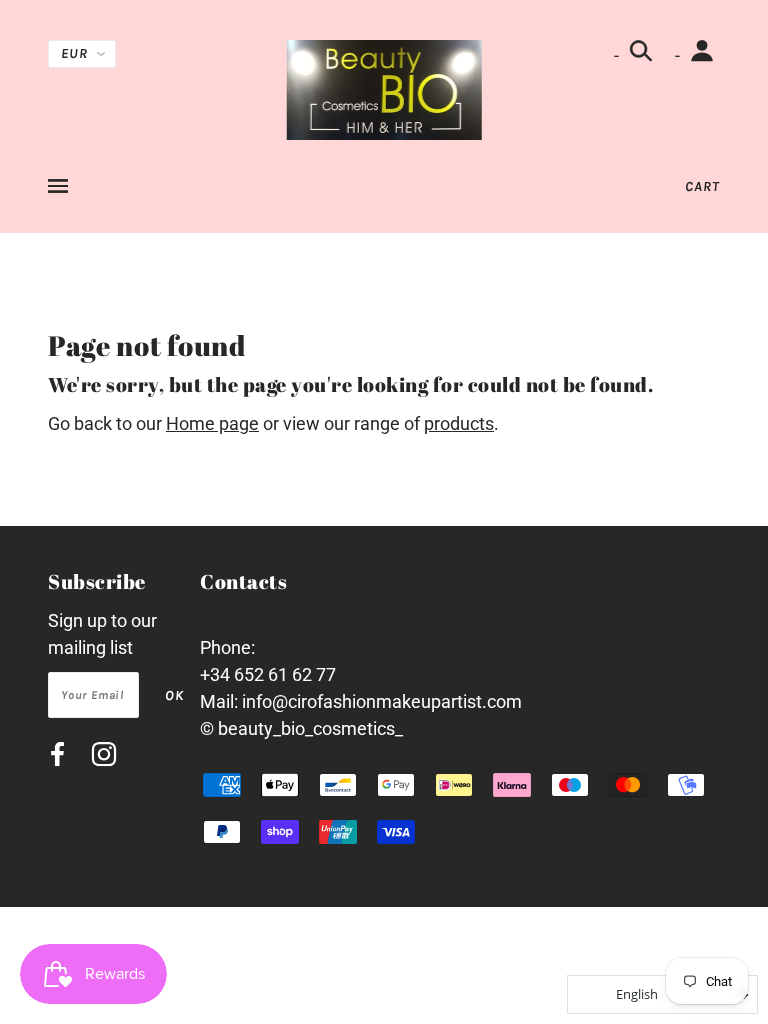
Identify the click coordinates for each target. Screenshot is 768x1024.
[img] (57, 757)
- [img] (618, 55)
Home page (212, 423)
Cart (702, 186)
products (459, 423)
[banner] (384, 88)
